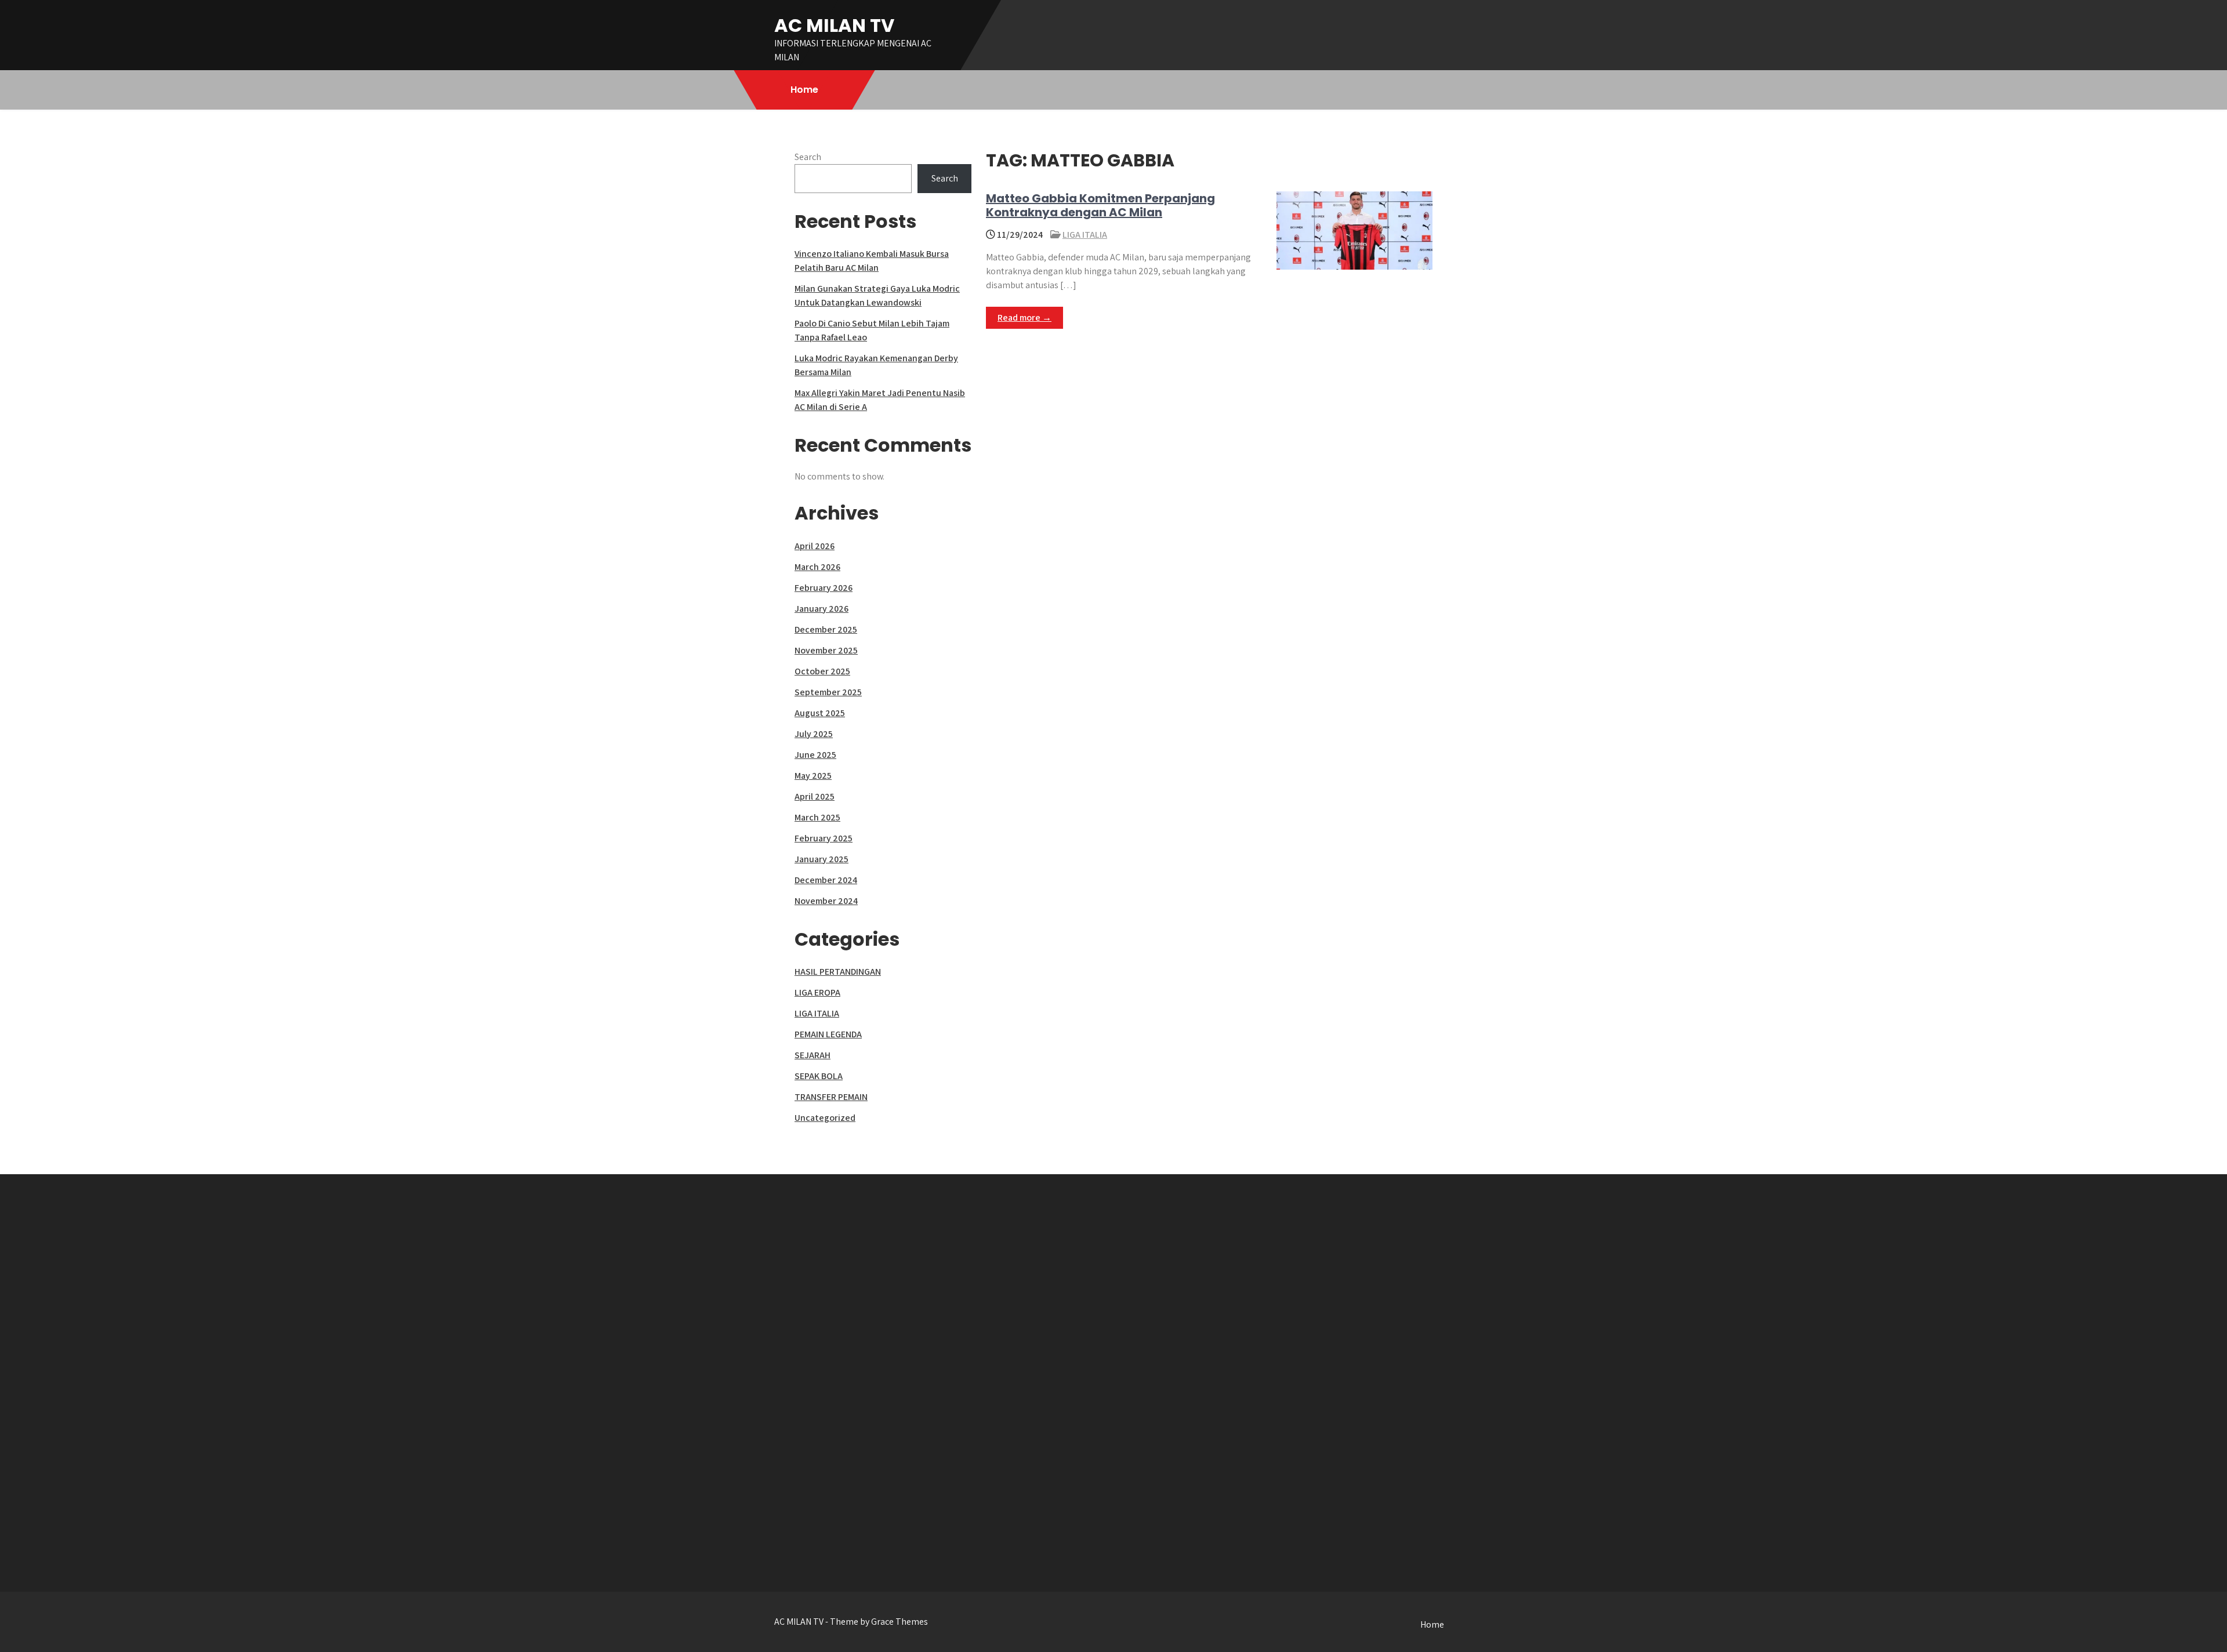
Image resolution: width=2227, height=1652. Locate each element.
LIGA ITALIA (1085, 235)
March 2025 (817, 817)
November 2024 (826, 901)
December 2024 (826, 880)
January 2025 (821, 859)
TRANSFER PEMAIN (831, 1097)
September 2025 (828, 692)
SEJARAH (813, 1055)
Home (804, 90)
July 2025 (814, 734)
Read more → (1024, 317)
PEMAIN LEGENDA (828, 1034)
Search (808, 157)
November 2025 (826, 650)
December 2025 (826, 629)
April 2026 (815, 546)
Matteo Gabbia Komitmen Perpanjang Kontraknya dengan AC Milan (1100, 205)
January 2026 (821, 609)
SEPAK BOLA (819, 1076)
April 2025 (815, 796)
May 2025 (813, 776)
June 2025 (815, 755)
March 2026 (817, 567)
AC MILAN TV (834, 25)
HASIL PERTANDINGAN (838, 972)
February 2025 (824, 838)
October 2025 (822, 671)
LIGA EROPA (817, 992)
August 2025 (820, 713)
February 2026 (824, 588)
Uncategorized (825, 1118)
